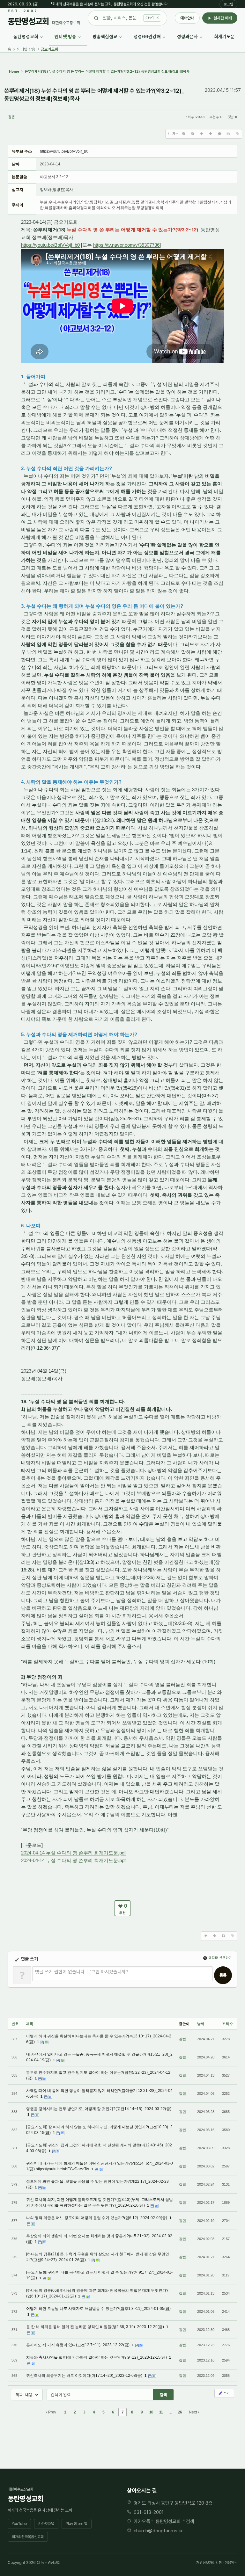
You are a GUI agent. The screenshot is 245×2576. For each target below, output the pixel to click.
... (170, 2412)
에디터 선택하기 (220, 1958)
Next (193, 2412)
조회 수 (228, 2024)
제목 (30, 2024)
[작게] (193, 134)
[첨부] (237, 134)
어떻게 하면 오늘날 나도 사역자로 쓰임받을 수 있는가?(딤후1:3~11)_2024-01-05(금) (98, 2309)
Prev (52, 2412)
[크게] (184, 134)
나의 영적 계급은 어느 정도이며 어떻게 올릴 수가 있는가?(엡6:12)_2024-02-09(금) (97, 2218)
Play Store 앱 (77, 2524)
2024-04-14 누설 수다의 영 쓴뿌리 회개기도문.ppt (73, 1860)
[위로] (202, 134)
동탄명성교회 (168, 2522)
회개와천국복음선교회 (28, 2537)
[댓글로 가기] (219, 134)
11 (161, 2412)
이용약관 (231, 2563)
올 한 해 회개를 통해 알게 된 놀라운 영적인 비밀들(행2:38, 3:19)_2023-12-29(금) (96, 2327)
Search (163, 2395)
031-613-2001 (149, 2512)
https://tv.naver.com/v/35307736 (126, 245)
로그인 (228, 4)
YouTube (19, 2524)
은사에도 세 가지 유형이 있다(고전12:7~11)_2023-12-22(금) (78, 2345)
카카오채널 (46, 2524)
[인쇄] (228, 134)
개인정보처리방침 (209, 2563)
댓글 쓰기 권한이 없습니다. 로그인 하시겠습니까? (82, 1972)
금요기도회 (50, 49)
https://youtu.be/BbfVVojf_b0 (50, 245)
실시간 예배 (223, 18)
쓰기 (226, 2393)
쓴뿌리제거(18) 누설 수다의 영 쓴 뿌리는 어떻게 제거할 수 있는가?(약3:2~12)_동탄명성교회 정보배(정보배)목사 (94, 95)
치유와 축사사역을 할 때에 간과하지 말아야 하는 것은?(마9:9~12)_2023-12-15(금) (97, 2357)
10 (151, 2412)
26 (180, 2412)
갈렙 (11, 117)
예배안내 (187, 18)
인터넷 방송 (26, 49)
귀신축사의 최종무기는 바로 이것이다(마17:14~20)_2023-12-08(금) (85, 2376)
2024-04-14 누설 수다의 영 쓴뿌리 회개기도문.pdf (73, 1853)
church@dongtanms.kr (158, 2531)
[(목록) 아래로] (211, 134)
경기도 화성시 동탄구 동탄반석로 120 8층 (173, 2503)
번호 (15, 2024)
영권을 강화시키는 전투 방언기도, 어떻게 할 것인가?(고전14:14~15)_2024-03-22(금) (99, 2109)
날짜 (201, 2024)
